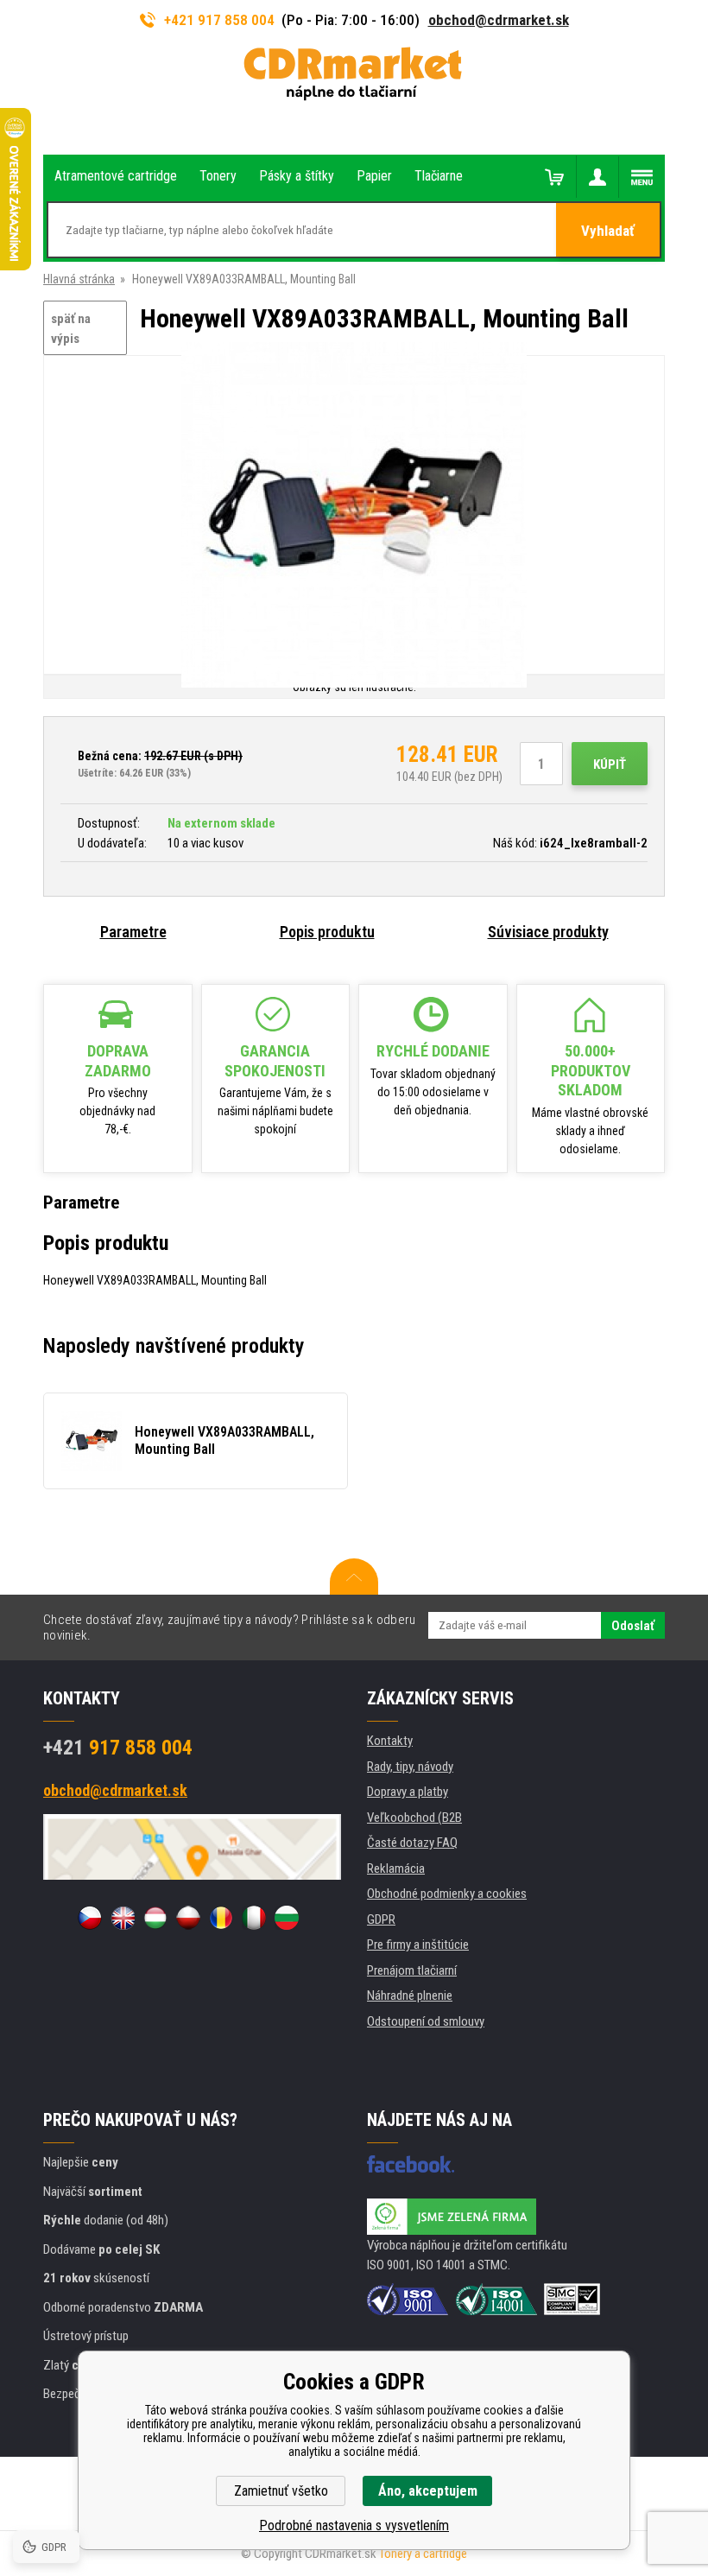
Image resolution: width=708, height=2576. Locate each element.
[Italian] (254, 1918)
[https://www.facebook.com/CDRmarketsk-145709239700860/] (411, 2164)
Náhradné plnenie (410, 1995)
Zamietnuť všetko (281, 2491)
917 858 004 (118, 1748)
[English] (123, 1918)
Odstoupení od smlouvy (426, 2021)
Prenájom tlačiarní (412, 1970)
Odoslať (633, 1626)
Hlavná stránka (79, 279)
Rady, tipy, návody (410, 1767)
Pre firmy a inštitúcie (418, 1945)
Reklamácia (396, 1869)
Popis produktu (327, 932)
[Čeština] (90, 1918)
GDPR (381, 1919)
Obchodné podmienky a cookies (447, 1894)
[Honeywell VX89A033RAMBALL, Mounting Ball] (354, 516)
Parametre (133, 932)
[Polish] (188, 1918)
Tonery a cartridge (423, 2554)
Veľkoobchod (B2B (414, 1818)
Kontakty (390, 1741)
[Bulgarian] (287, 1918)
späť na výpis (71, 329)
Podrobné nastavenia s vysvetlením (354, 2525)
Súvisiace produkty (548, 932)
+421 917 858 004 (219, 20)
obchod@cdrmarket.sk (499, 20)
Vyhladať (608, 231)
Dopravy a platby (408, 1792)
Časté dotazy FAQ (412, 1843)
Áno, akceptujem (428, 2491)
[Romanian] (221, 1918)
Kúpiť (610, 765)
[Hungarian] (155, 1918)
